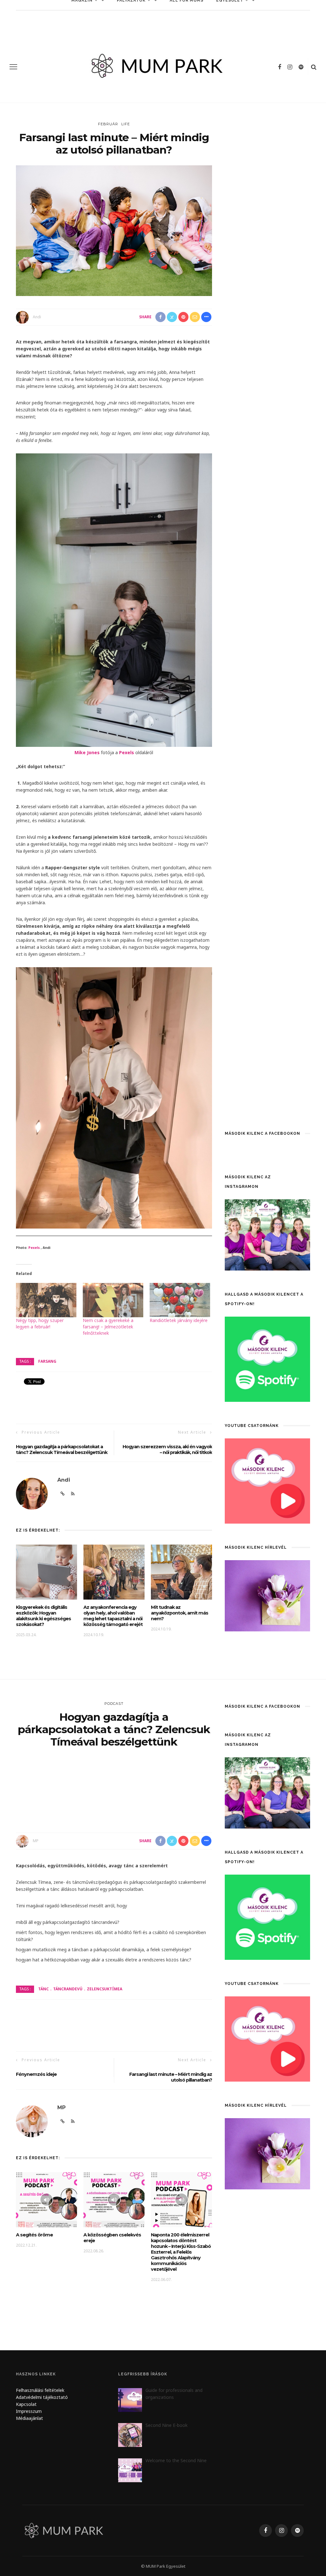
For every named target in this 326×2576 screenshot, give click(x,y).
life (126, 124)
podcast (114, 1704)
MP (36, 1841)
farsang (47, 1361)
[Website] (63, 1494)
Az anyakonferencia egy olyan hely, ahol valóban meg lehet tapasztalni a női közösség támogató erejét (113, 1616)
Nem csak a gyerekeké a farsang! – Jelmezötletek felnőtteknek (108, 1327)
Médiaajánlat (30, 2418)
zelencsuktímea (105, 1989)
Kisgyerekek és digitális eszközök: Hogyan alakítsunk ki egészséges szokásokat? (43, 1616)
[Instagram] (290, 67)
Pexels (127, 752)
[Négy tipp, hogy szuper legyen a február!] (46, 1300)
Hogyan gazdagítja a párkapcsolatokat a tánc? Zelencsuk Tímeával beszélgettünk (62, 1450)
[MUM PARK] (65, 2530)
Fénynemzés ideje (36, 2074)
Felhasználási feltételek (40, 2390)
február (108, 124)
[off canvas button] (13, 67)
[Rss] (73, 1494)
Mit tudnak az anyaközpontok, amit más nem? (180, 1613)
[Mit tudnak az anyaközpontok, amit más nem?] (181, 1571)
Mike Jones (87, 752)
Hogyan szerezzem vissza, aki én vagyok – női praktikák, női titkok (167, 1450)
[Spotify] (301, 67)
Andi (37, 317)
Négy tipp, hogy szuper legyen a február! (40, 1323)
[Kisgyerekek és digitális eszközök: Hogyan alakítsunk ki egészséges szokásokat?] (46, 1571)
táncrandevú (68, 1989)
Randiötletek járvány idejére (179, 1320)
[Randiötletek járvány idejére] (180, 1300)
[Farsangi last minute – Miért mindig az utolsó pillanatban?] (114, 230)
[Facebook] (280, 67)
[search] (314, 67)
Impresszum (29, 2411)
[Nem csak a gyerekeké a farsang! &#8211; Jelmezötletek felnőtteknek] (113, 1300)
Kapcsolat (26, 2404)
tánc (43, 1989)
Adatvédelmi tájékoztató (42, 2397)
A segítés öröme (34, 2235)
